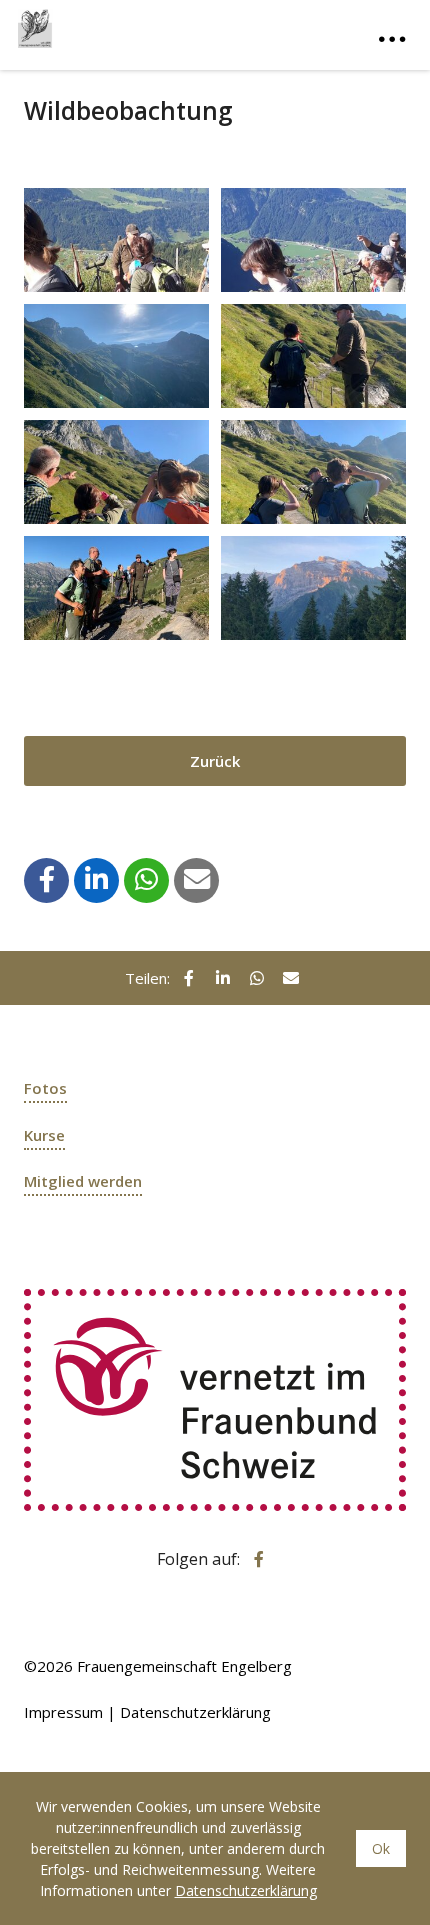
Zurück (215, 761)
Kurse (44, 1135)
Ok (381, 1848)
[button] (47, 879)
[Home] (118, 24)
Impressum (63, 1712)
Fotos (45, 1088)
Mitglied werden (83, 1181)
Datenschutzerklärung (195, 1712)
